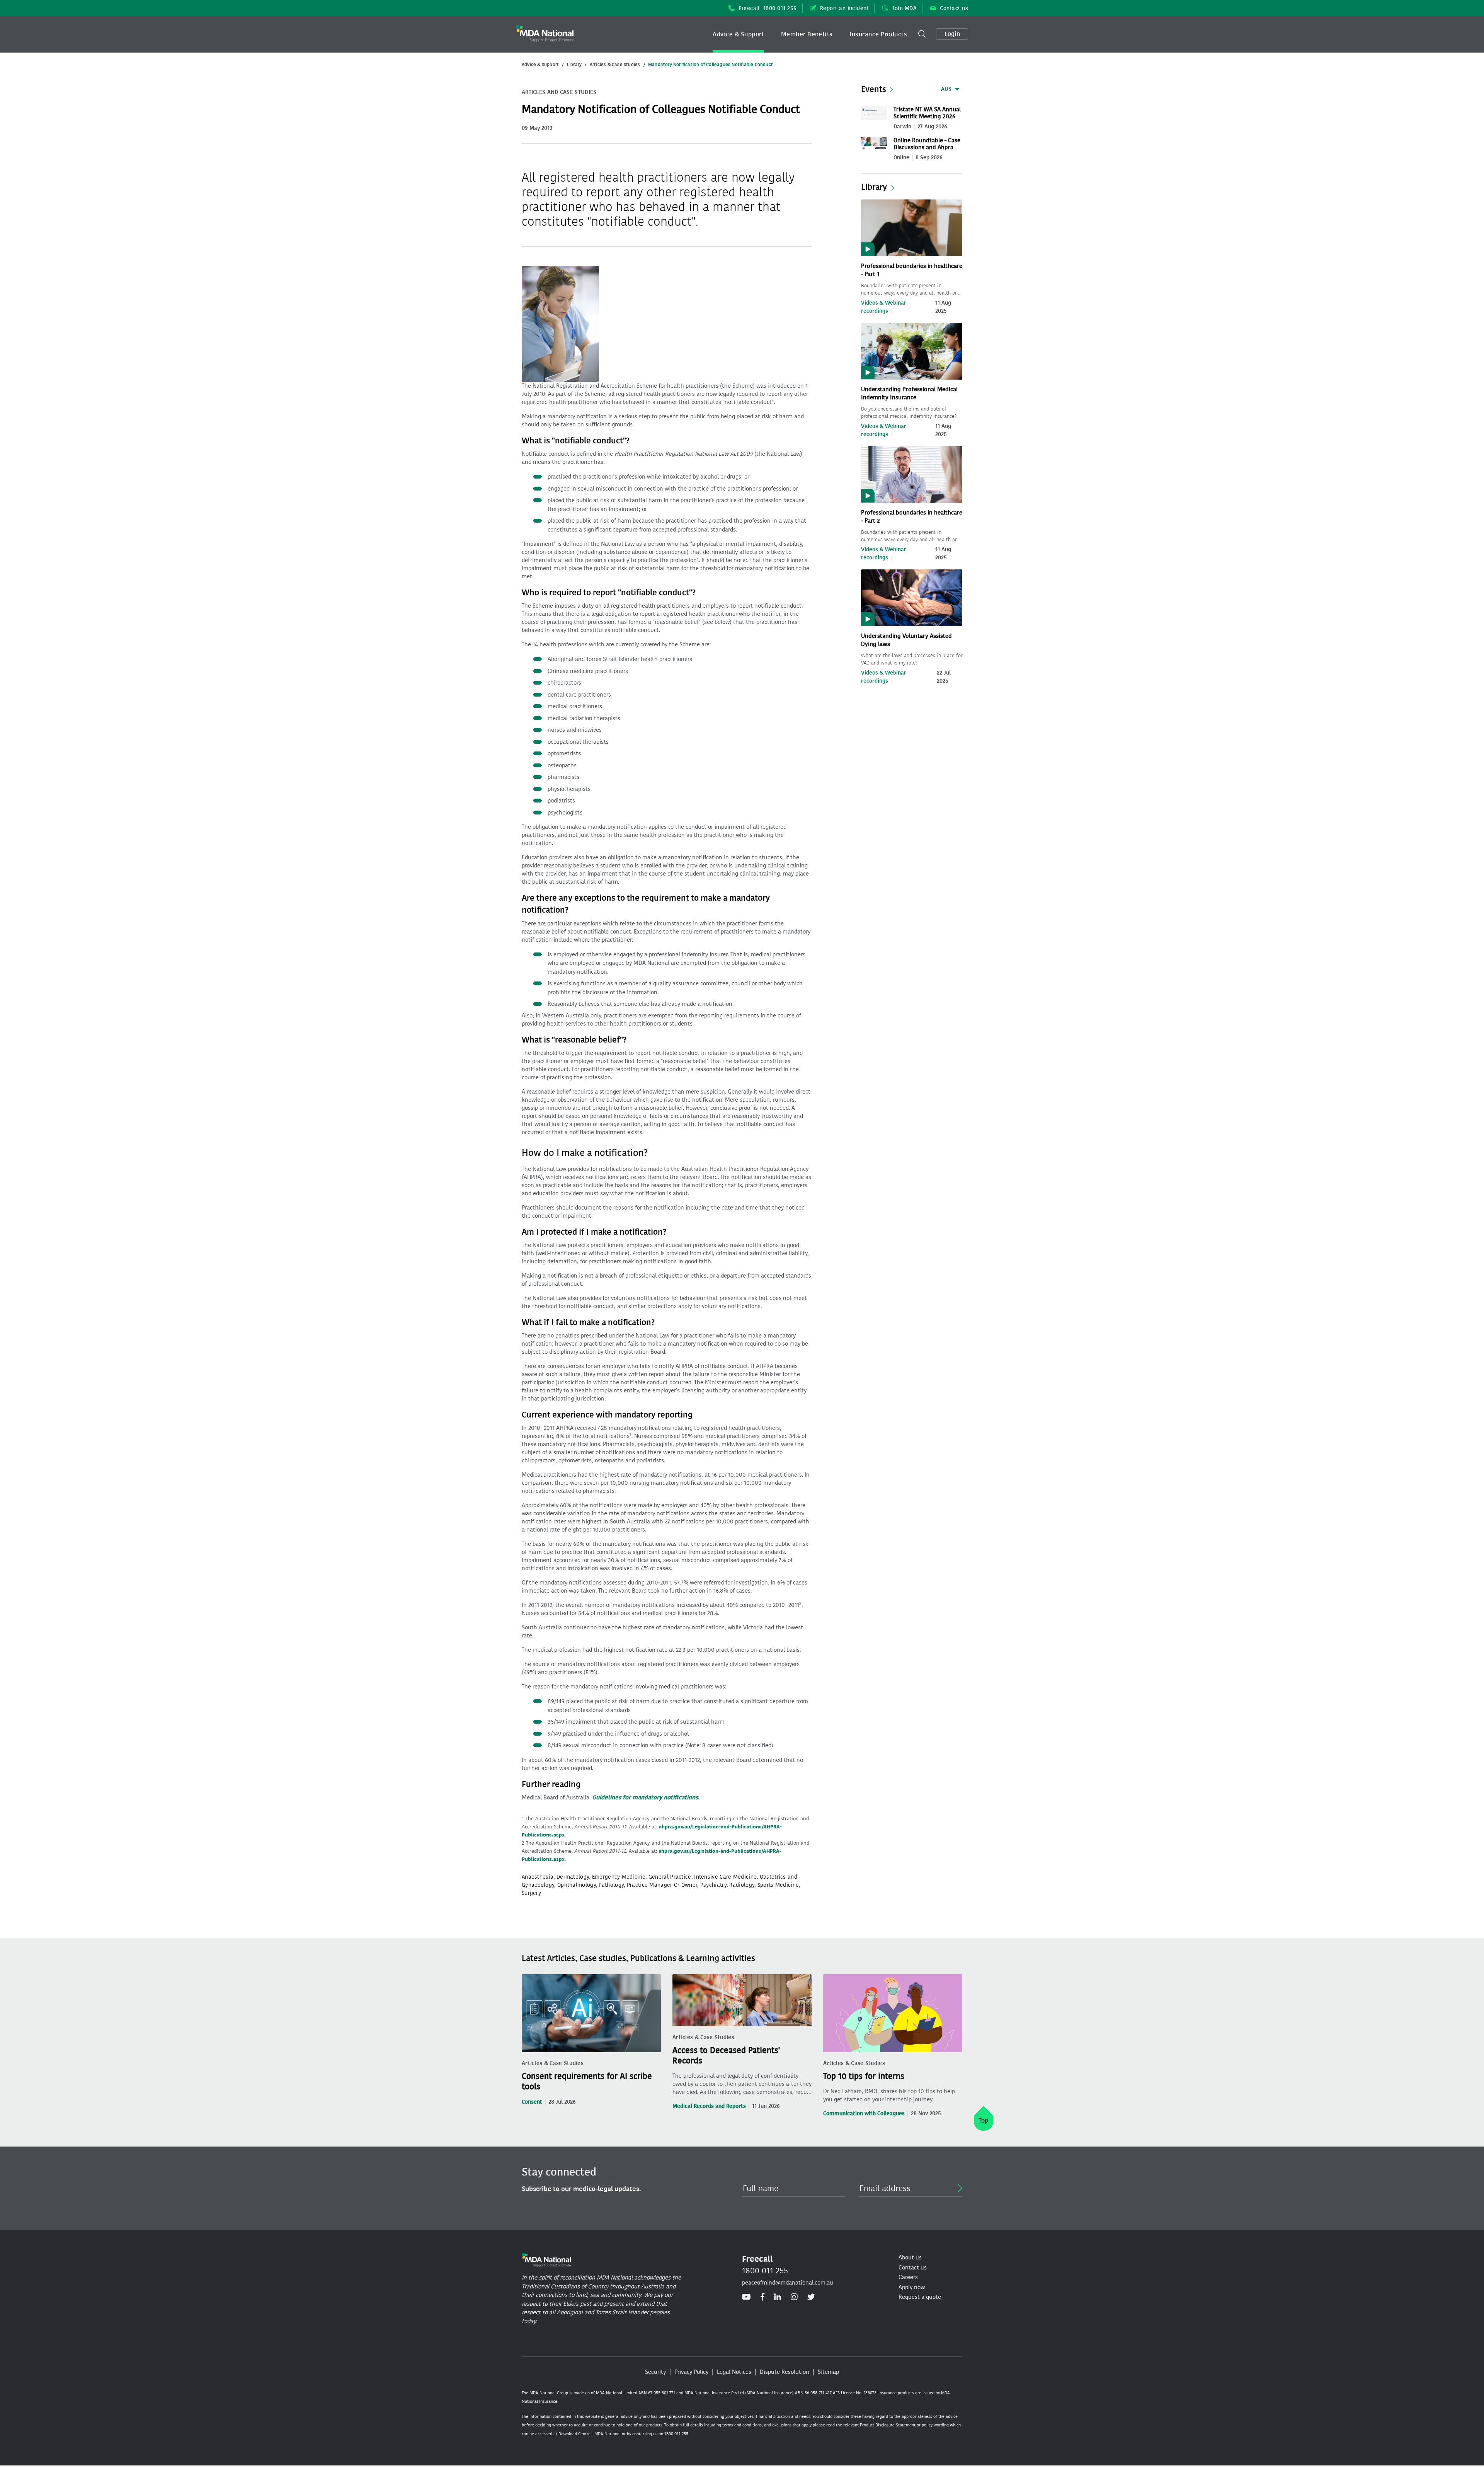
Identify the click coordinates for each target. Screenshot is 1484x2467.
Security (655, 2372)
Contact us (954, 8)
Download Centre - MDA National (590, 2434)
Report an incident (845, 8)
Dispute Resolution (785, 2372)
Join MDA (904, 8)
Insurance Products (878, 34)
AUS (946, 89)
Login (952, 34)
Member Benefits (807, 34)
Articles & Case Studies (615, 65)
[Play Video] (912, 227)
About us (910, 2257)
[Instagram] (794, 2297)
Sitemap (828, 2372)
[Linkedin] (778, 2297)
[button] (738, 34)
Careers (908, 2277)
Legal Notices (734, 2372)
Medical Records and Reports (709, 2106)
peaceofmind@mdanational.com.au (788, 2283)
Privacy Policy (691, 2372)
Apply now (912, 2287)
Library (574, 65)
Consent (532, 2102)
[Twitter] (811, 2297)
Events (874, 89)
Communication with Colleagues (864, 2113)
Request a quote (920, 2297)
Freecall (768, 8)
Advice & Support (738, 34)
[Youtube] (746, 2297)
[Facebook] (762, 2297)
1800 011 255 (765, 2271)
